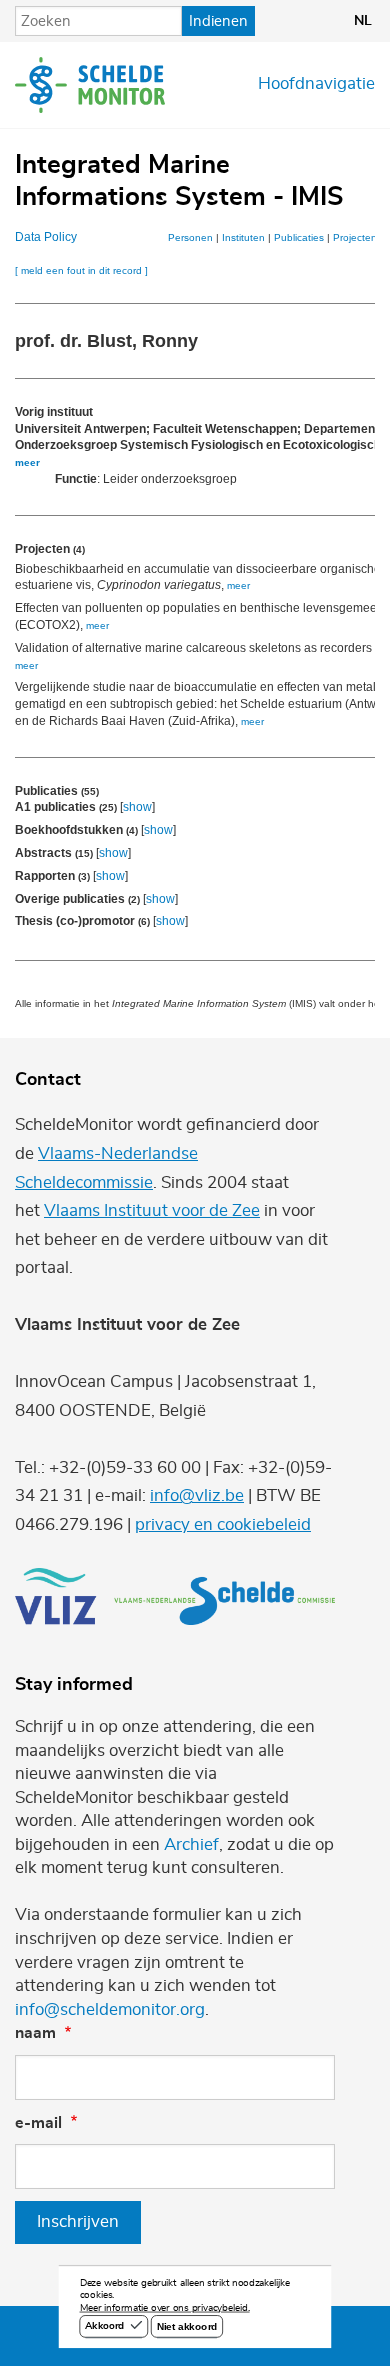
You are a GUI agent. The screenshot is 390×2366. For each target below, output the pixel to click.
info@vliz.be (197, 1496)
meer (27, 462)
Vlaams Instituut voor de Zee (152, 1211)
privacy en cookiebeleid (223, 1525)
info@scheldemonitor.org (110, 2010)
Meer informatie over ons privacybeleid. (165, 2309)
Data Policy (46, 237)
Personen (190, 237)
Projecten (355, 237)
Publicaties (299, 237)
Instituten (243, 237)
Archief (191, 1845)
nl (363, 21)
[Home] (90, 85)
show (137, 807)
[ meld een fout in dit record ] (81, 270)
